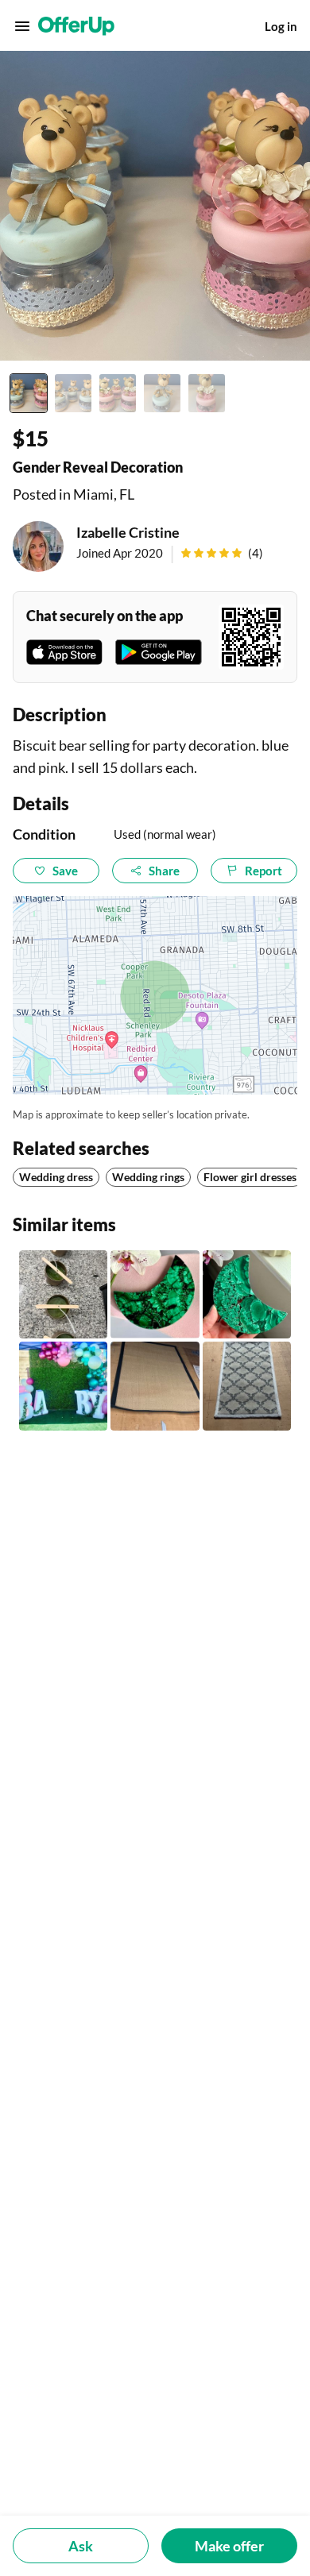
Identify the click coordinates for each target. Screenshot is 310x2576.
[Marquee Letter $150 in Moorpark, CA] (63, 1386)
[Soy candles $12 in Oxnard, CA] (63, 1294)
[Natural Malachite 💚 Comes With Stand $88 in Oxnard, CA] (155, 1294)
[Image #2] (73, 393)
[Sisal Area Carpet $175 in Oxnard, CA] (155, 1386)
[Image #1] (29, 393)
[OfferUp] (76, 26)
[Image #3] (118, 393)
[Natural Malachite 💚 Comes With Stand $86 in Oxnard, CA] (247, 1294)
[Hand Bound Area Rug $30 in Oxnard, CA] (247, 1386)
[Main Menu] (22, 26)
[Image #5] (207, 393)
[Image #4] (162, 393)
